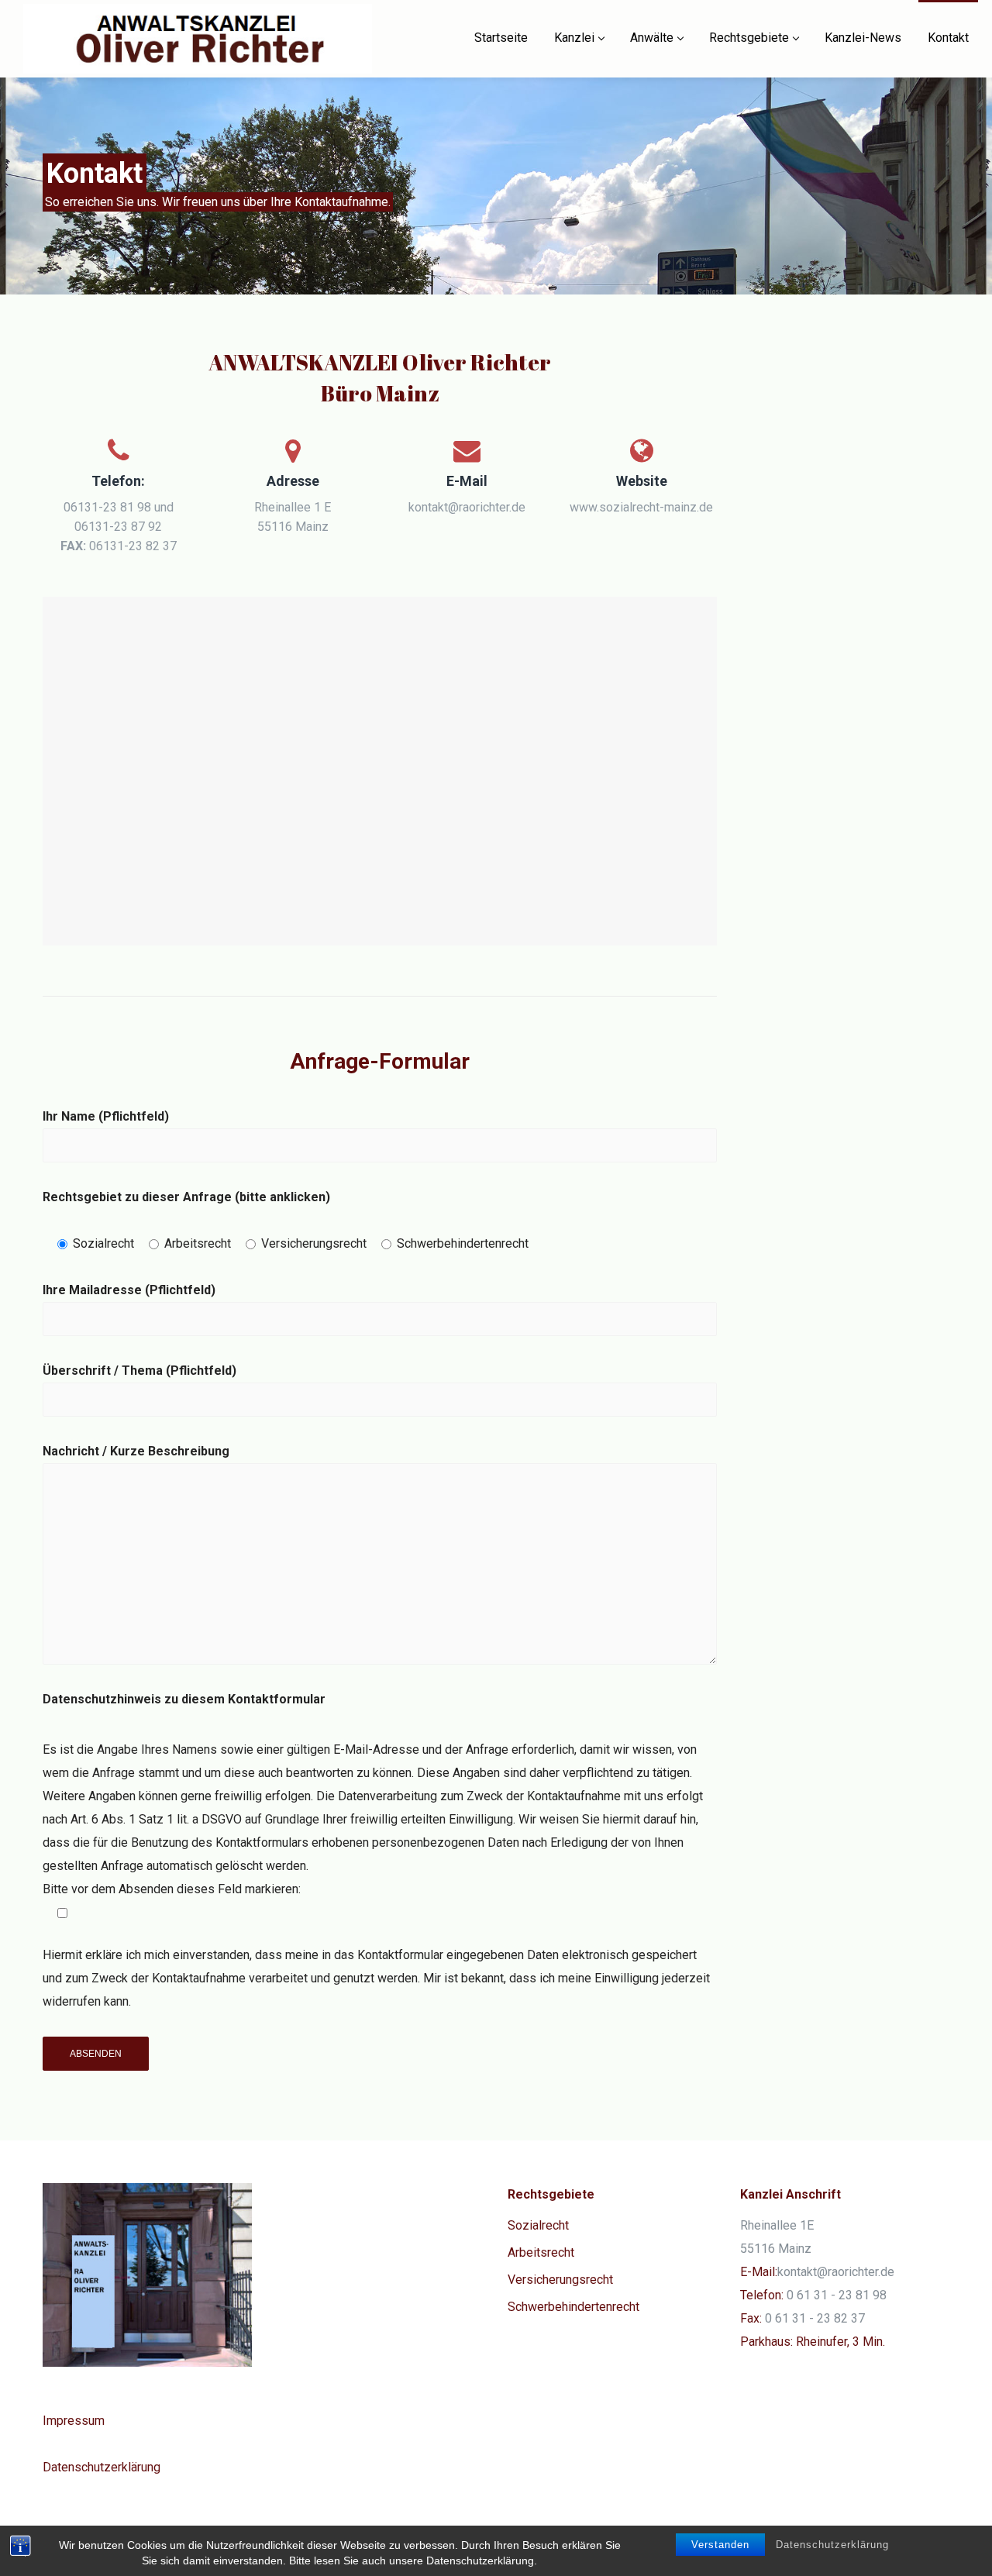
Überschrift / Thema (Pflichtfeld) (139, 1371)
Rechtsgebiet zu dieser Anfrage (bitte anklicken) (186, 1197)
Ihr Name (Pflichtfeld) (106, 1116)
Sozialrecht (538, 2225)
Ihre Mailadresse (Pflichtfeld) (129, 1290)
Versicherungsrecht (560, 2280)
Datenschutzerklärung (832, 2545)
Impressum (74, 2421)
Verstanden (720, 2545)
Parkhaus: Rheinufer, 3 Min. (813, 2342)
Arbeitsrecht (541, 2252)
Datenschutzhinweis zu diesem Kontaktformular (184, 1699)
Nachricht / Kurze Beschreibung (136, 1451)
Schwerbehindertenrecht (573, 2307)
